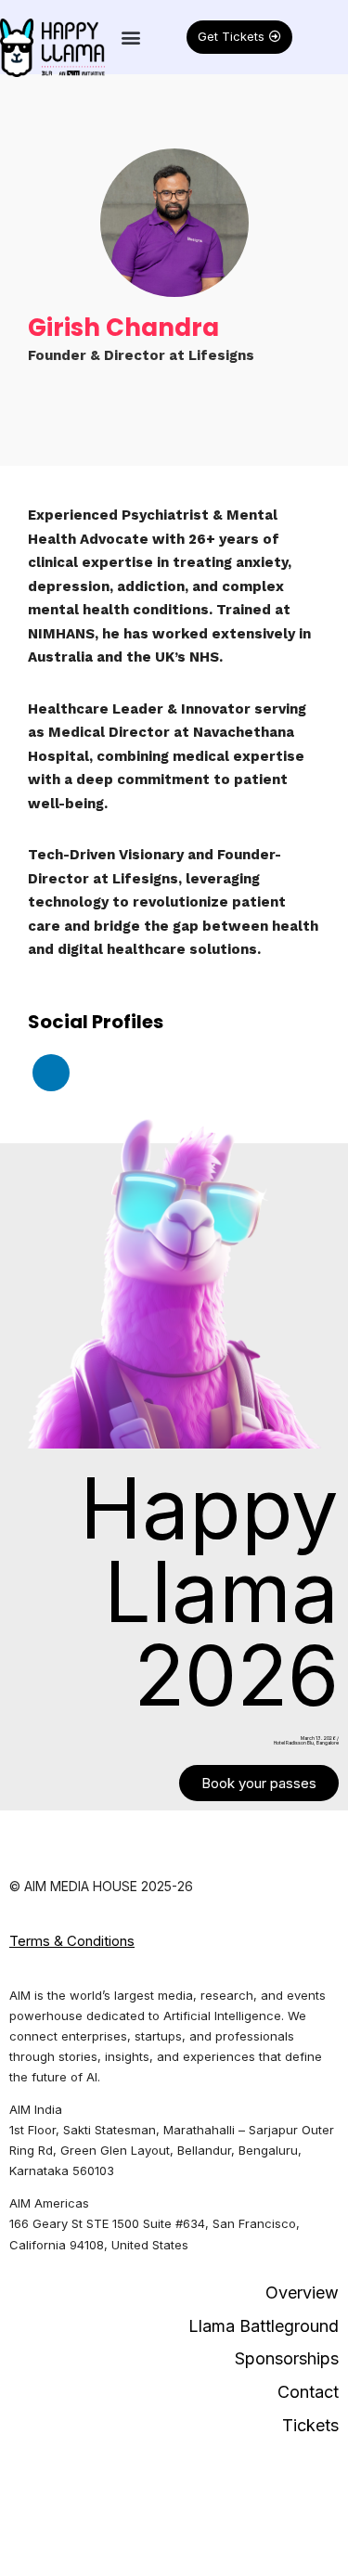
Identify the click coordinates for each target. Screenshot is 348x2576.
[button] (130, 37)
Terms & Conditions (72, 1941)
